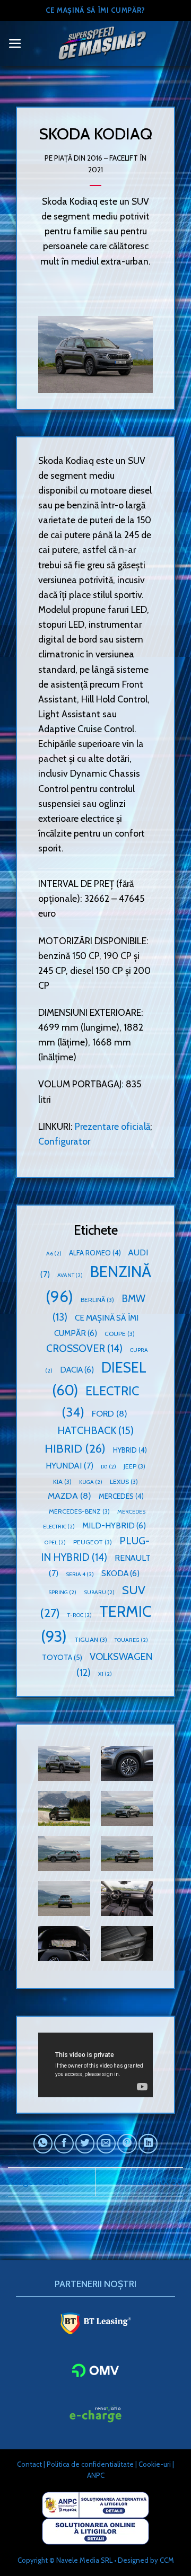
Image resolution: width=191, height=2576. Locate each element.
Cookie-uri (155, 2464)
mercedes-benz (79, 1511)
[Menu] (15, 43)
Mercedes (121, 1496)
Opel (55, 1542)
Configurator (64, 1141)
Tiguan (91, 1639)
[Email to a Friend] (106, 2143)
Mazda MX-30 (154, 2181)
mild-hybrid (114, 1526)
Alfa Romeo (95, 1253)
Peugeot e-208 (39, 2181)
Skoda (120, 1573)
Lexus (124, 1482)
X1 (105, 1674)
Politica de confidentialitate (90, 2464)
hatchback (95, 1430)
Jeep (134, 1466)
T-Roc (80, 1615)
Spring (62, 1592)
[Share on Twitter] (85, 2143)
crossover (84, 1348)
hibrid (75, 1448)
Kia (62, 1482)
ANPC (96, 2475)
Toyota (62, 1657)
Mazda (70, 1496)
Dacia (77, 1370)
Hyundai (70, 1466)
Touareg (131, 1640)
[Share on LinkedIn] (148, 2143)
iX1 (108, 1467)
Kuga (91, 1482)
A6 (54, 1254)
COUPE (120, 1334)
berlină (97, 1300)
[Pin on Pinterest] (127, 2143)
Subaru (99, 1592)
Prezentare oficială (112, 1126)
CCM (167, 2560)
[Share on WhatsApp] (43, 2143)
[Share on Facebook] (64, 2143)
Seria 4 (80, 1574)
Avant (70, 1275)
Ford (110, 1413)
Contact (29, 2464)
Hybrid (130, 1450)
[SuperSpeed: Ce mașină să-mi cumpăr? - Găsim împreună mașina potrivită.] (103, 44)
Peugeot (93, 1542)
